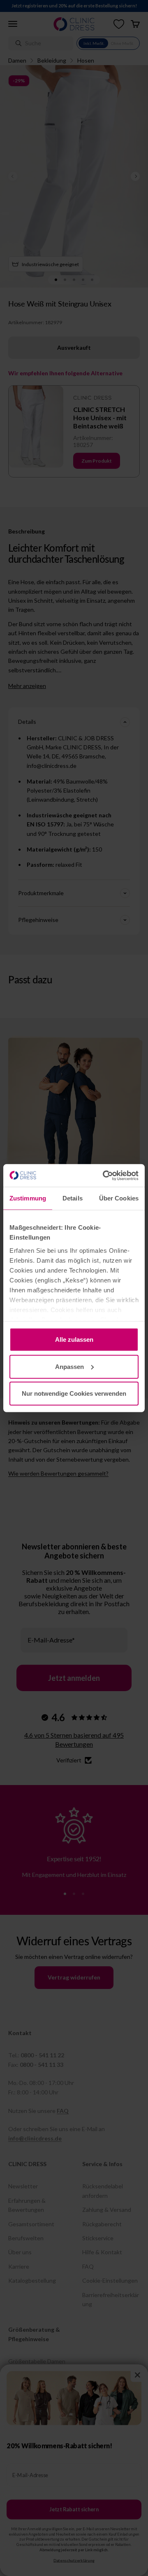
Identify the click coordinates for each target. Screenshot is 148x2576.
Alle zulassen (74, 1339)
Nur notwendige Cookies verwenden (74, 1393)
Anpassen (69, 1366)
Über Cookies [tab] (119, 1198)
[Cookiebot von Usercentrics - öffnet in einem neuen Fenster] (104, 1175)
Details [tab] (73, 1198)
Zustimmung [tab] (28, 1198)
